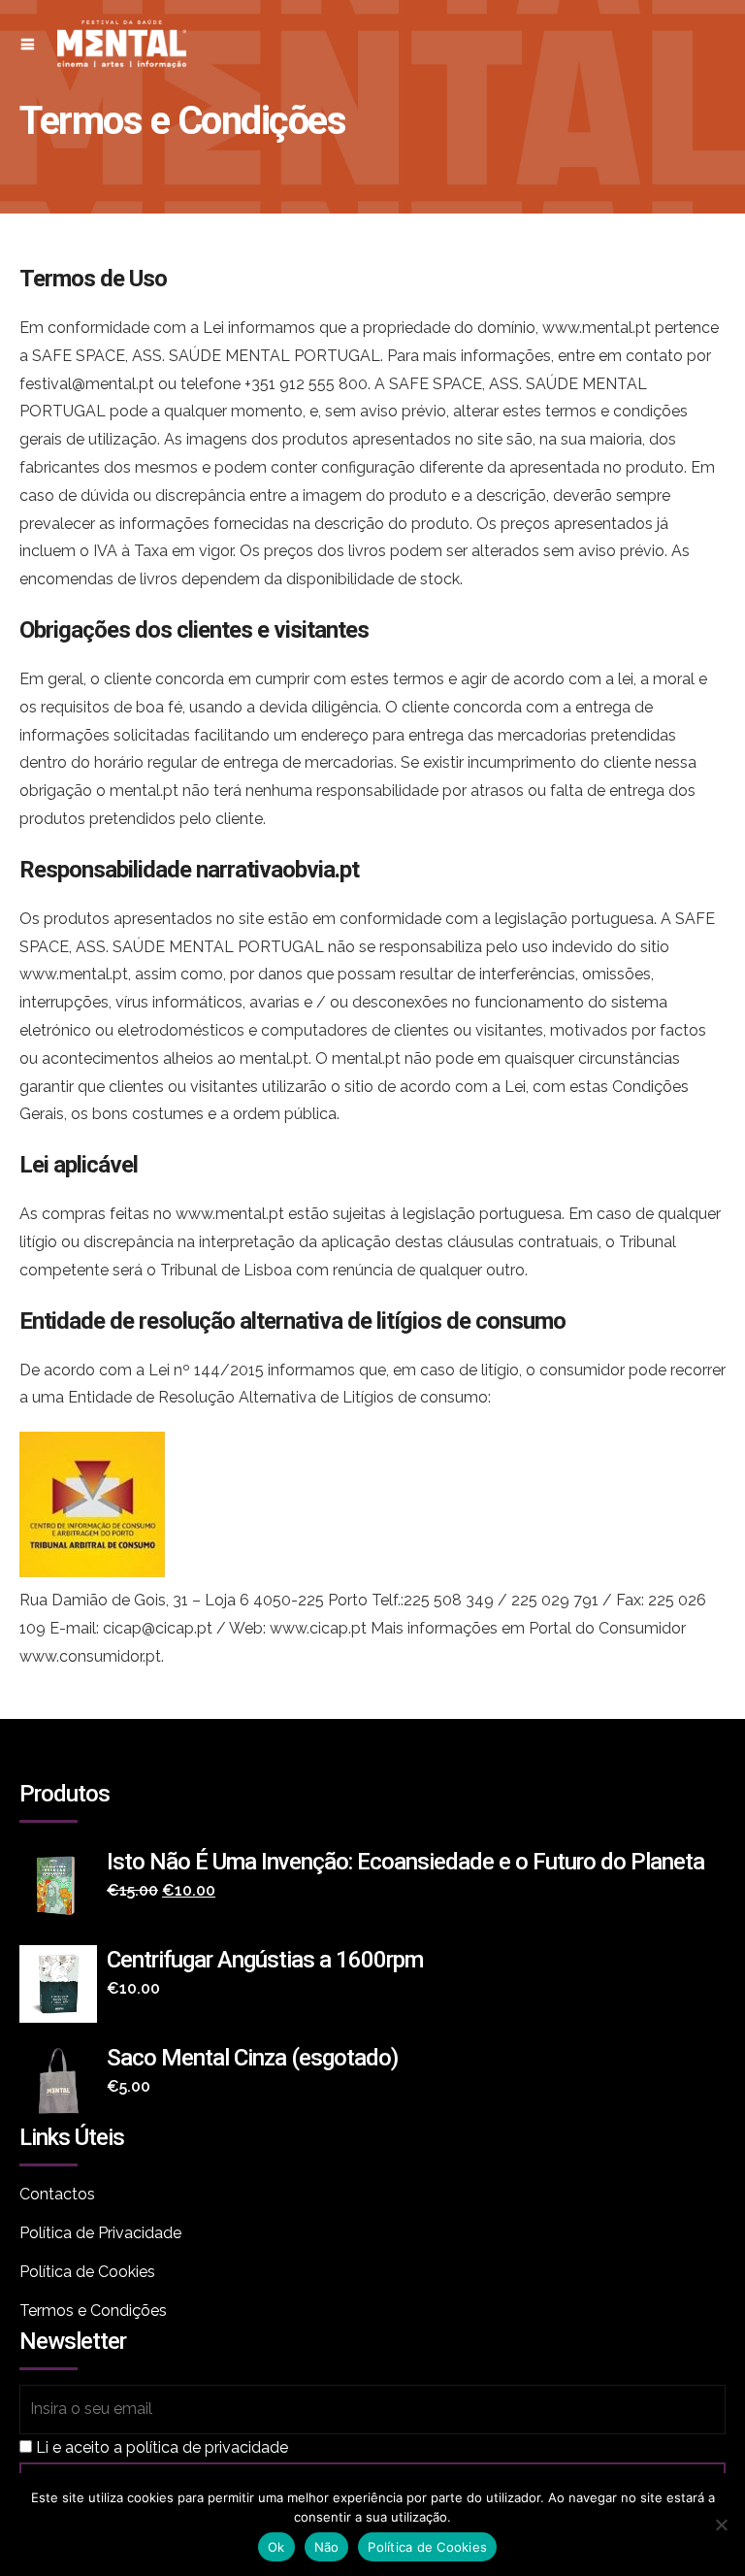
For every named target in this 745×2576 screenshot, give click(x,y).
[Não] (721, 2525)
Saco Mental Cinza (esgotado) (252, 2058)
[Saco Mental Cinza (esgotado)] (63, 2082)
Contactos (57, 2194)
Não (327, 2547)
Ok (276, 2547)
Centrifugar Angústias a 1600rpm (265, 1960)
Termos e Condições (93, 2311)
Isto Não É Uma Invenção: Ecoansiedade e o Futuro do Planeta (405, 1862)
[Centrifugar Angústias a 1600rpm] (63, 1984)
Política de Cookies (87, 2272)
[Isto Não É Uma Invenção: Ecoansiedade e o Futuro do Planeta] (63, 1886)
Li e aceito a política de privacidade (162, 2447)
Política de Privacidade (100, 2233)
